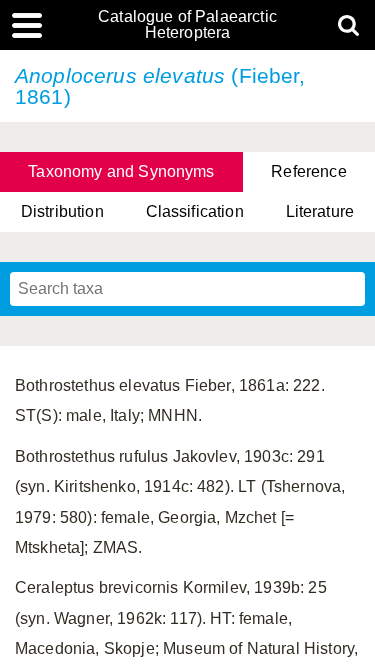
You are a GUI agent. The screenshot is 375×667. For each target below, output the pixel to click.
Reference (308, 171)
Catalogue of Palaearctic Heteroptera (187, 25)
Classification (195, 211)
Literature (320, 211)
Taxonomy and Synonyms (121, 171)
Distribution (62, 211)
